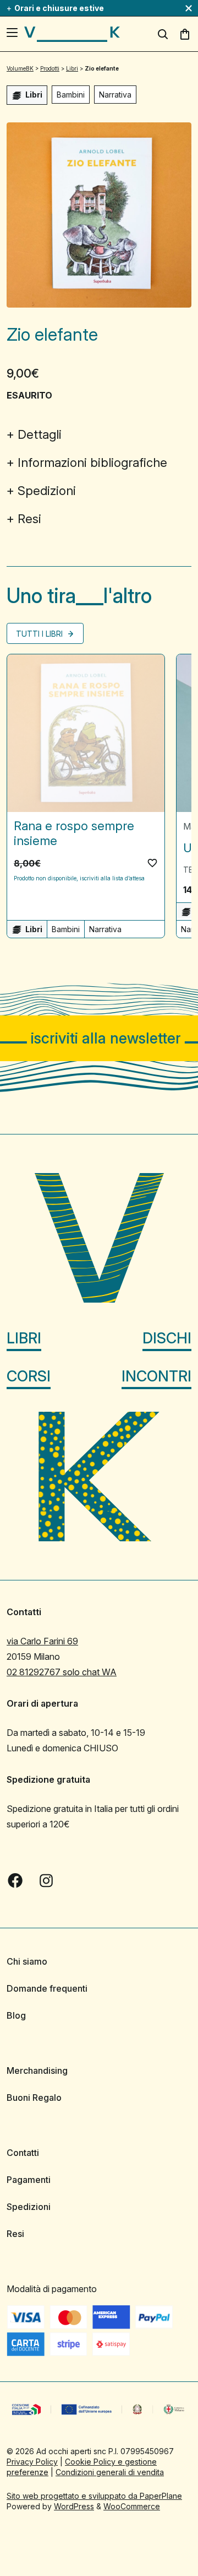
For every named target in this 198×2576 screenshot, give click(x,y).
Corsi (29, 1376)
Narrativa (115, 95)
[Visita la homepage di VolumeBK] (72, 34)
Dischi (167, 1338)
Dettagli (40, 434)
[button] (152, 863)
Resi (29, 519)
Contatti (23, 2153)
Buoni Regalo (34, 2098)
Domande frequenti (47, 1988)
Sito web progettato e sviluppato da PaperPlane (94, 2496)
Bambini (71, 95)
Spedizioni (47, 491)
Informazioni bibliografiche (92, 463)
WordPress (74, 2506)
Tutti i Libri (40, 634)
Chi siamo (27, 1961)
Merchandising (37, 2071)
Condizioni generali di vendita (110, 2472)
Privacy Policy (32, 2462)
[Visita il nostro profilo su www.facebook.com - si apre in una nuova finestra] (15, 1880)
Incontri (156, 1376)
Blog (16, 2015)
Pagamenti (29, 2180)
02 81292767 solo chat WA (62, 1672)
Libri (24, 1338)
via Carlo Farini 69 (42, 1641)
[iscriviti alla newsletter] (99, 1038)
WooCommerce (132, 2506)
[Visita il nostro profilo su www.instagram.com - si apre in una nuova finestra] (46, 1880)
